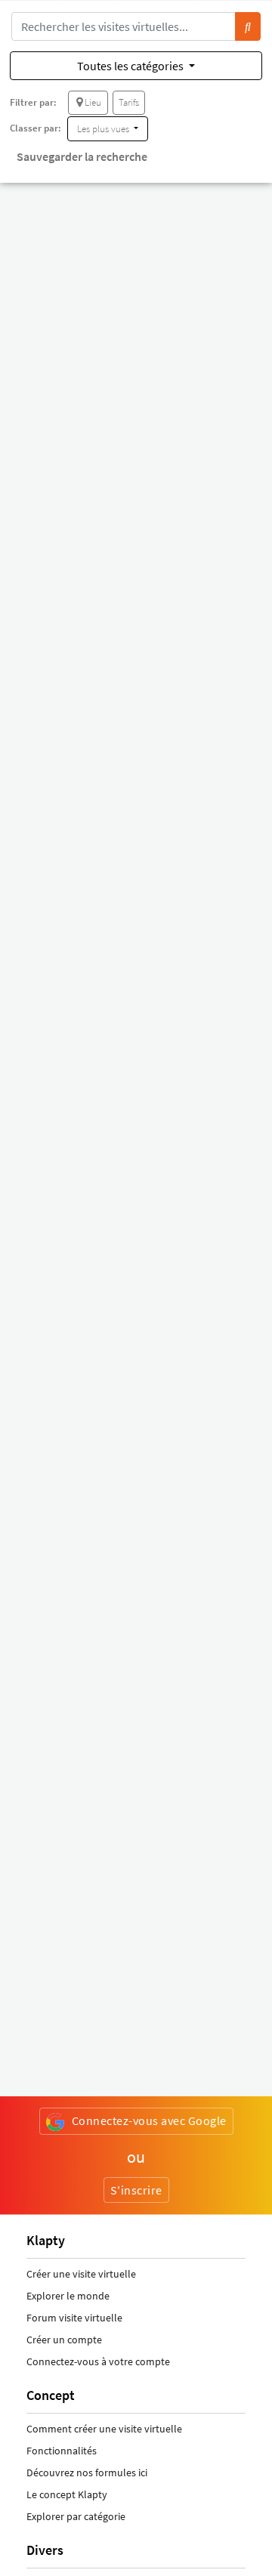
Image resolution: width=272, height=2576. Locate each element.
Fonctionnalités (62, 2451)
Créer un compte (64, 2340)
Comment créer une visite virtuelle (104, 2429)
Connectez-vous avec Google (149, 2120)
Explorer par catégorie (76, 2516)
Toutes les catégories (131, 66)
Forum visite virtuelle (74, 2318)
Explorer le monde (68, 2296)
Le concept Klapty (67, 2494)
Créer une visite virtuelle (81, 2274)
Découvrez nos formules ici (87, 2473)
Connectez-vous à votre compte (98, 2361)
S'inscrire (136, 2190)
